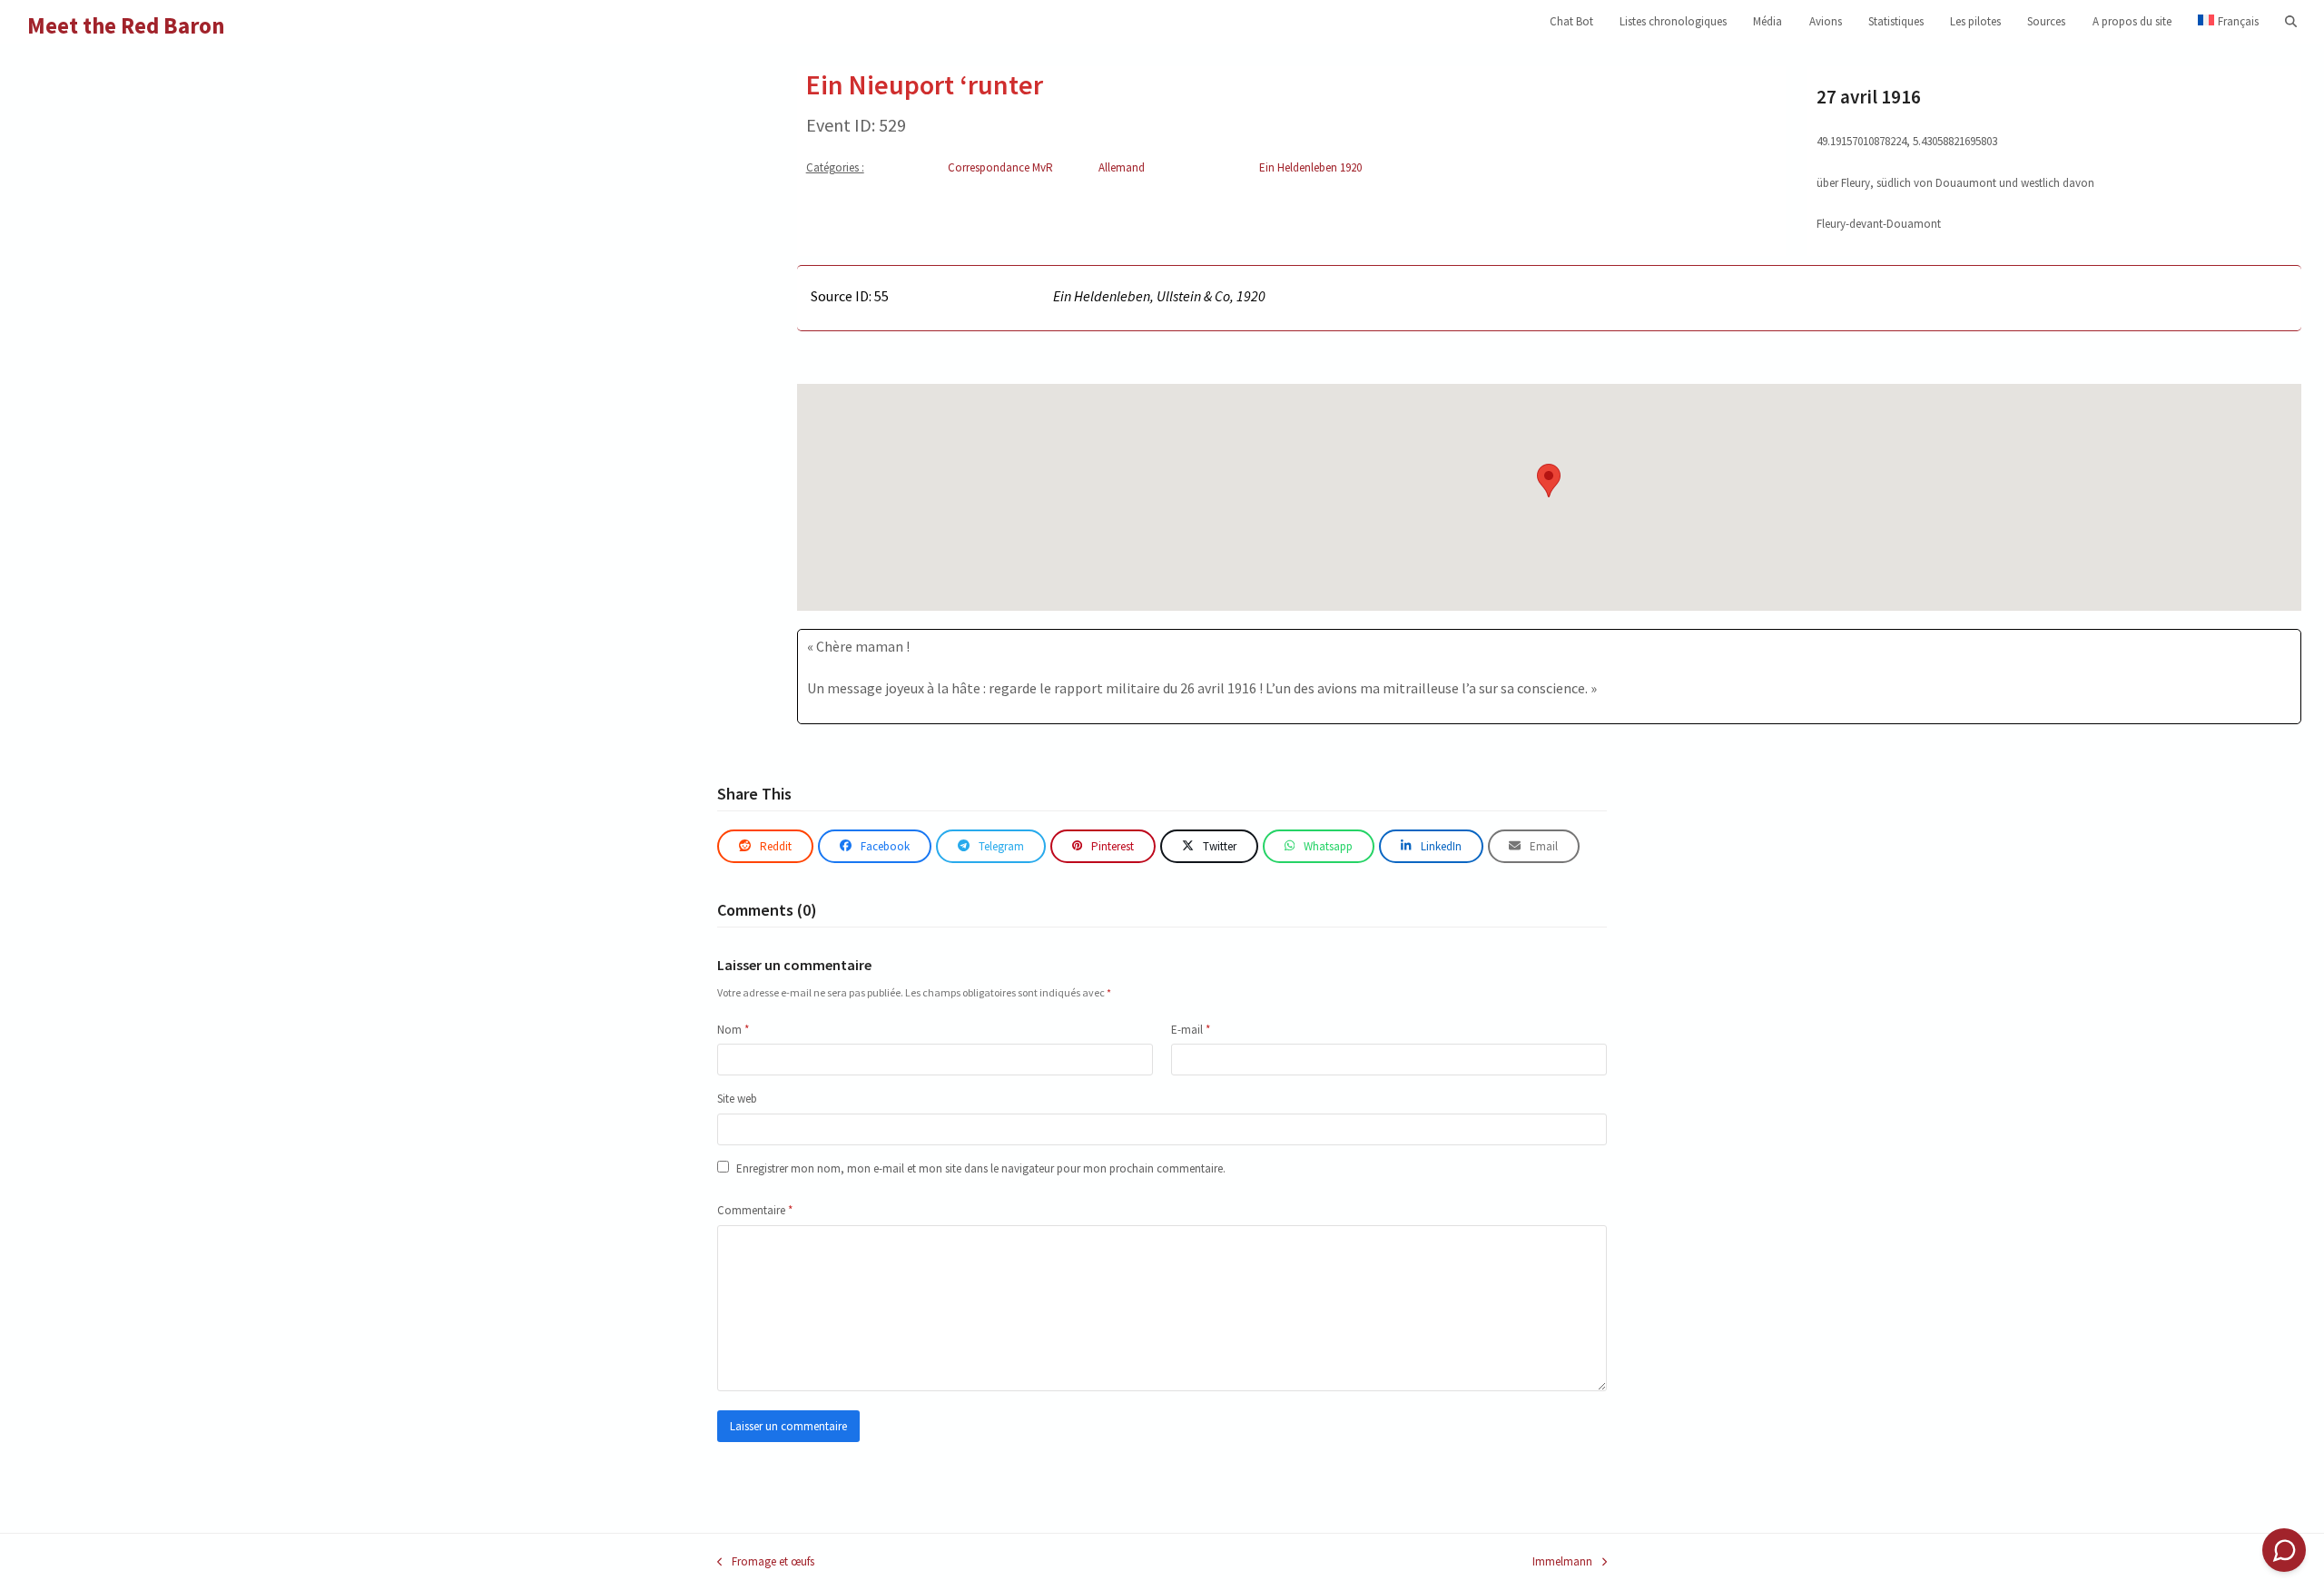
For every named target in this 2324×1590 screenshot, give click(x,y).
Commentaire (755, 1210)
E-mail (1191, 1030)
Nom (733, 1030)
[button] (2291, 22)
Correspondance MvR (1000, 167)
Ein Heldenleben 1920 (1310, 167)
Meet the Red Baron (126, 25)
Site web (737, 1099)
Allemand (1122, 167)
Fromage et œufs (766, 1562)
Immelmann (1562, 1562)
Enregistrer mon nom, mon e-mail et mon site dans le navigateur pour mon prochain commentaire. (981, 1168)
